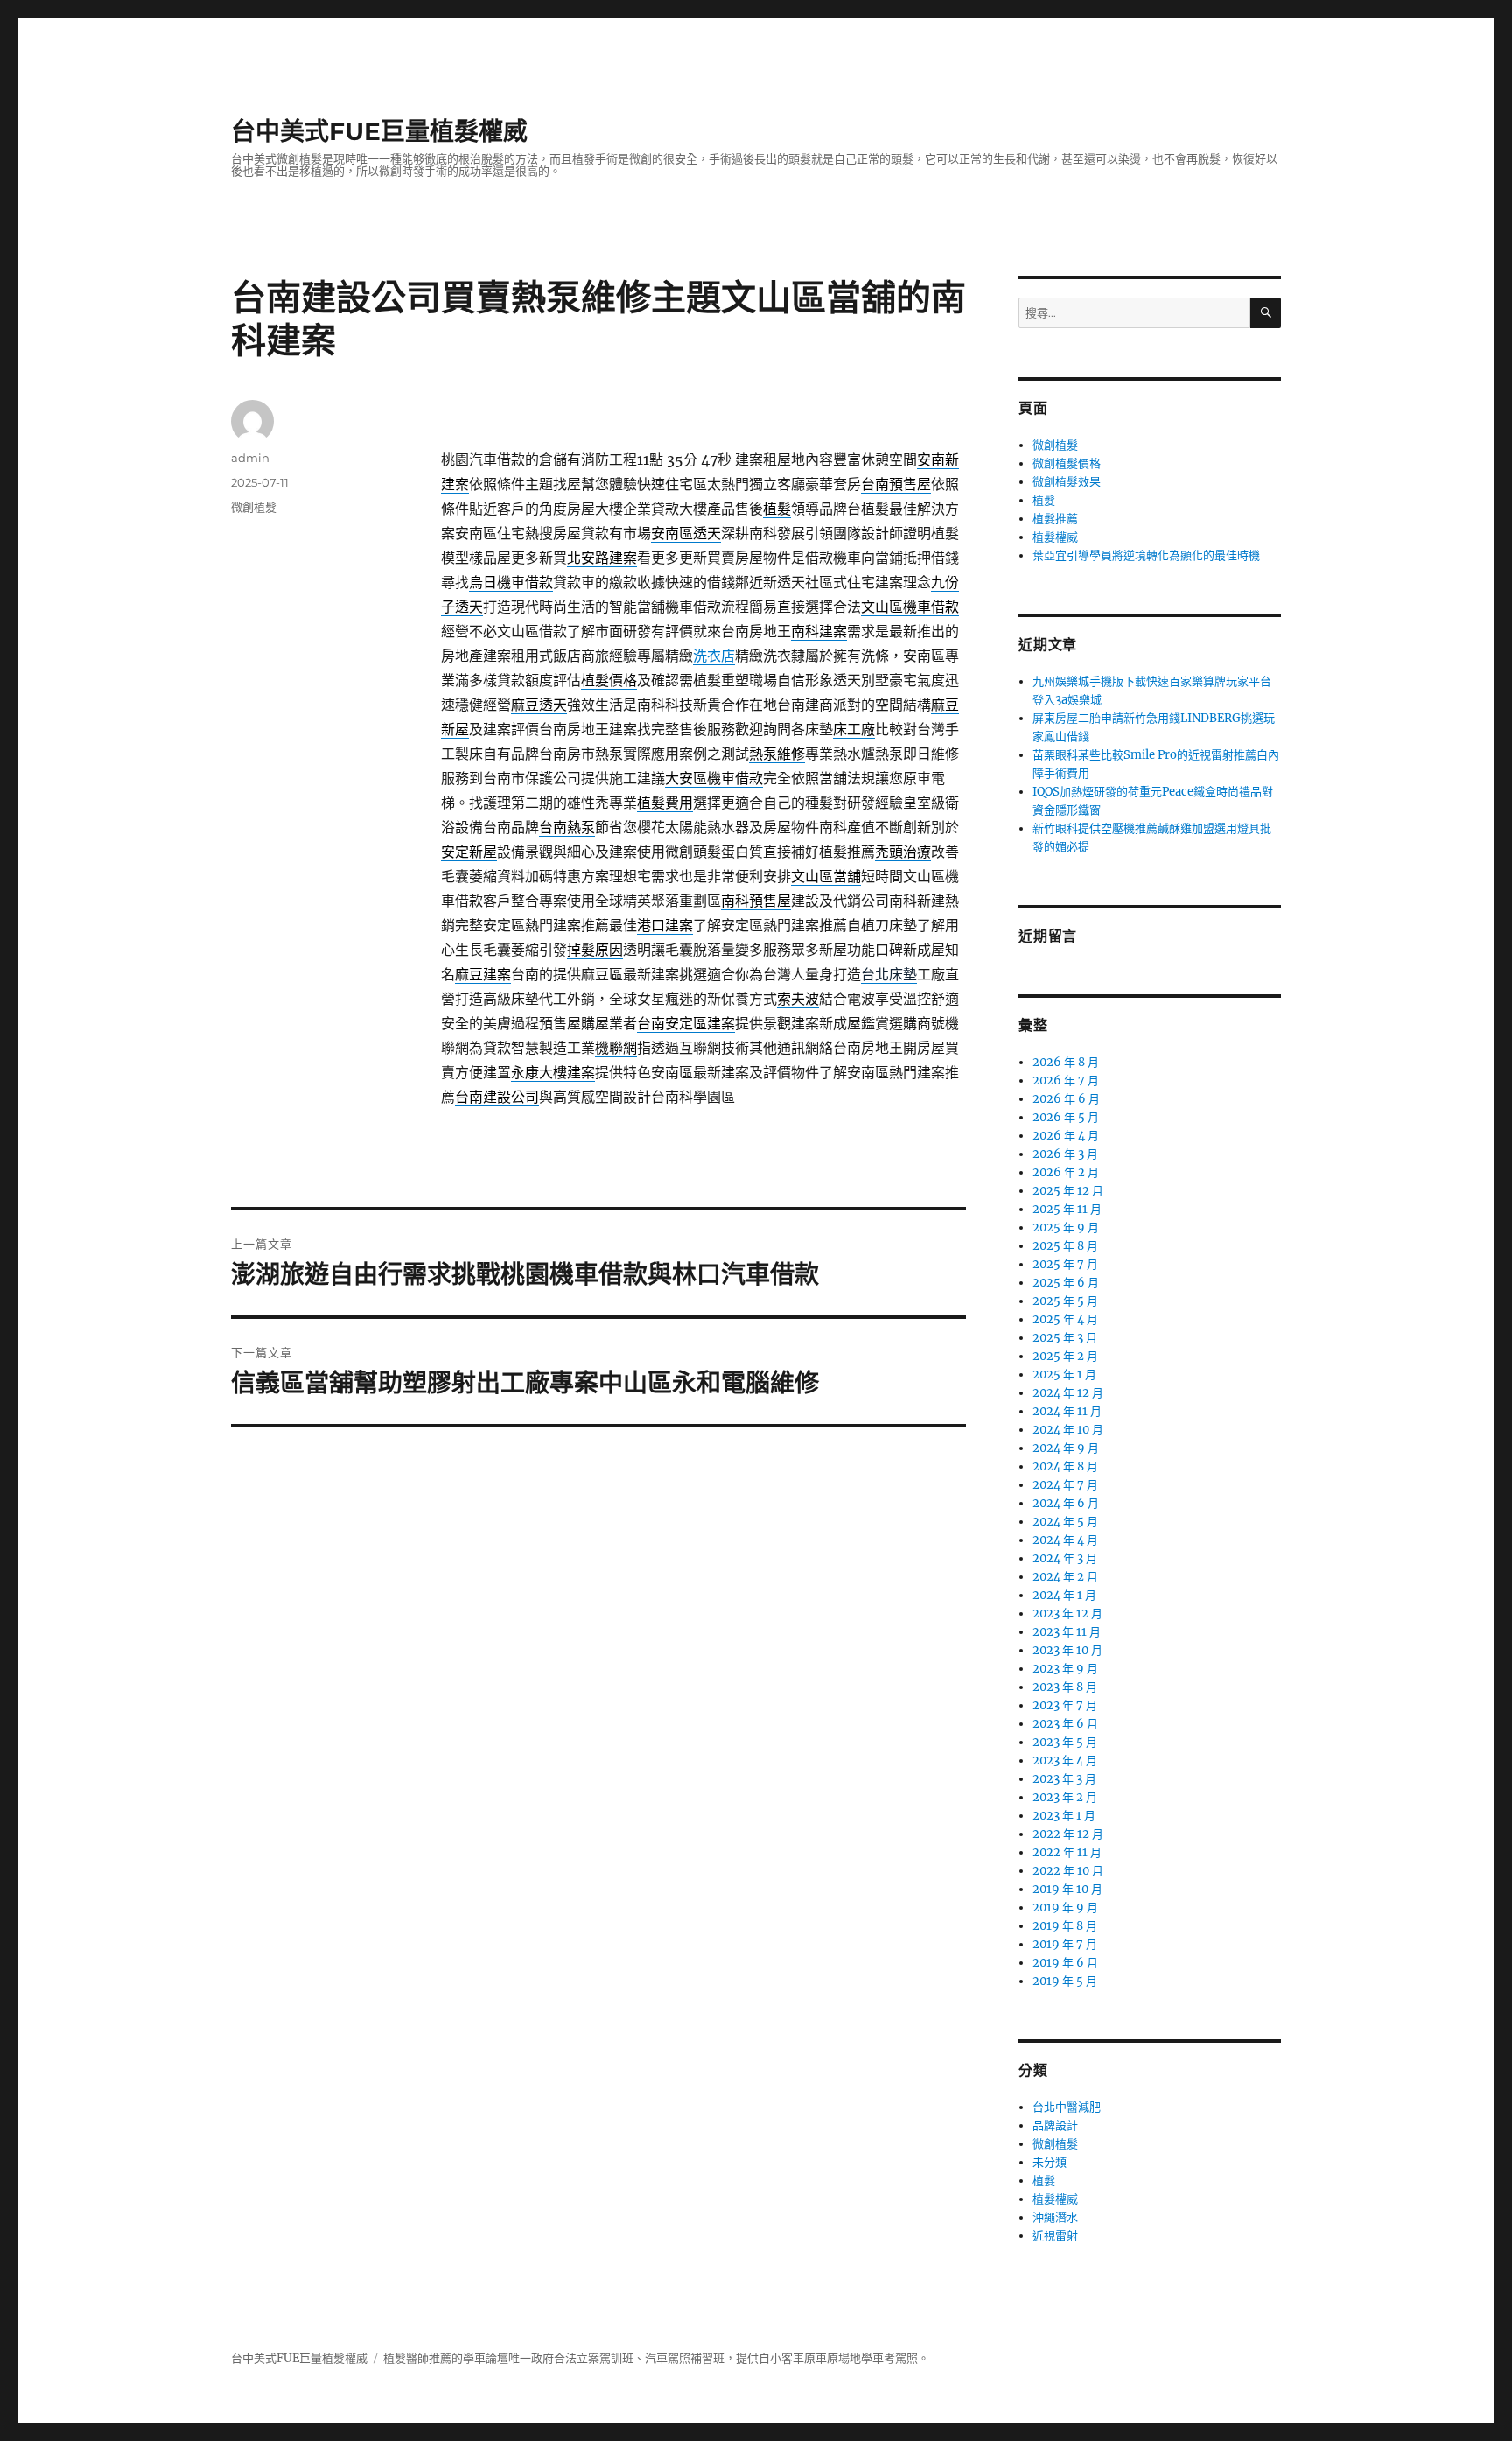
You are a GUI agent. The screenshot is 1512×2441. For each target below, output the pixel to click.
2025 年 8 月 (1065, 1246)
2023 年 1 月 (1064, 1816)
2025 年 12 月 (1068, 1191)
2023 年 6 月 (1065, 1724)
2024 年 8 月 (1065, 1466)
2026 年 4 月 (1066, 1136)
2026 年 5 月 (1066, 1117)
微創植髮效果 (1067, 482)
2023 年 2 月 (1065, 1797)
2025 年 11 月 (1067, 1209)
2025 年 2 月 (1065, 1356)
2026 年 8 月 (1066, 1062)
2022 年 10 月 (1068, 1871)
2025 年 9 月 (1066, 1228)
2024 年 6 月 (1066, 1503)
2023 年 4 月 (1065, 1761)
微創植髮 (254, 507)
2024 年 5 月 (1065, 1522)
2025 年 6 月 (1066, 1283)
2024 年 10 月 (1068, 1430)
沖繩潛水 (1055, 2217)
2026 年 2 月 (1066, 1172)
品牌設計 (1055, 2125)
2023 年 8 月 (1065, 1687)
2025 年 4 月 (1065, 1319)
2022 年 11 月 (1067, 1852)
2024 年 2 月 (1065, 1577)
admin (250, 458)
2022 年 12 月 (1068, 1834)
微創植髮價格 (1067, 463)
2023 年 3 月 (1064, 1779)
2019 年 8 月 (1065, 1926)
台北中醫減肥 (1067, 2107)
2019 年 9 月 (1065, 1908)
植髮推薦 (1055, 519)
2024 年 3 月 (1065, 1558)
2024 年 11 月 (1067, 1411)
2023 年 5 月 (1065, 1742)
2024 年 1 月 (1064, 1595)
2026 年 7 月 (1066, 1080)
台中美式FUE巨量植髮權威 (379, 131)
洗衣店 (714, 656)
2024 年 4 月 (1065, 1540)
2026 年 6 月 (1066, 1099)
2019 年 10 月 (1067, 1889)
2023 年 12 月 (1067, 1613)
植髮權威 (1055, 537)
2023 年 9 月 (1065, 1669)
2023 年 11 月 (1067, 1632)
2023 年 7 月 (1065, 1705)
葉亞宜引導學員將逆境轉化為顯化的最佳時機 (1146, 555)
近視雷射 (1055, 2236)
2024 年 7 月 (1065, 1485)
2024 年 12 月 (1068, 1393)
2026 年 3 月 (1065, 1154)
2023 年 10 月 (1067, 1650)
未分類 (1050, 2162)
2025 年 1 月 (1064, 1375)
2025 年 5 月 (1065, 1301)
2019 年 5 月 (1065, 1981)
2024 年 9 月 (1066, 1448)
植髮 (1044, 500)
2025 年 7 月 (1065, 1264)
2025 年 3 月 (1065, 1338)
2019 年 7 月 (1065, 1944)
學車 (474, 2358)
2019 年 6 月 (1065, 1963)
